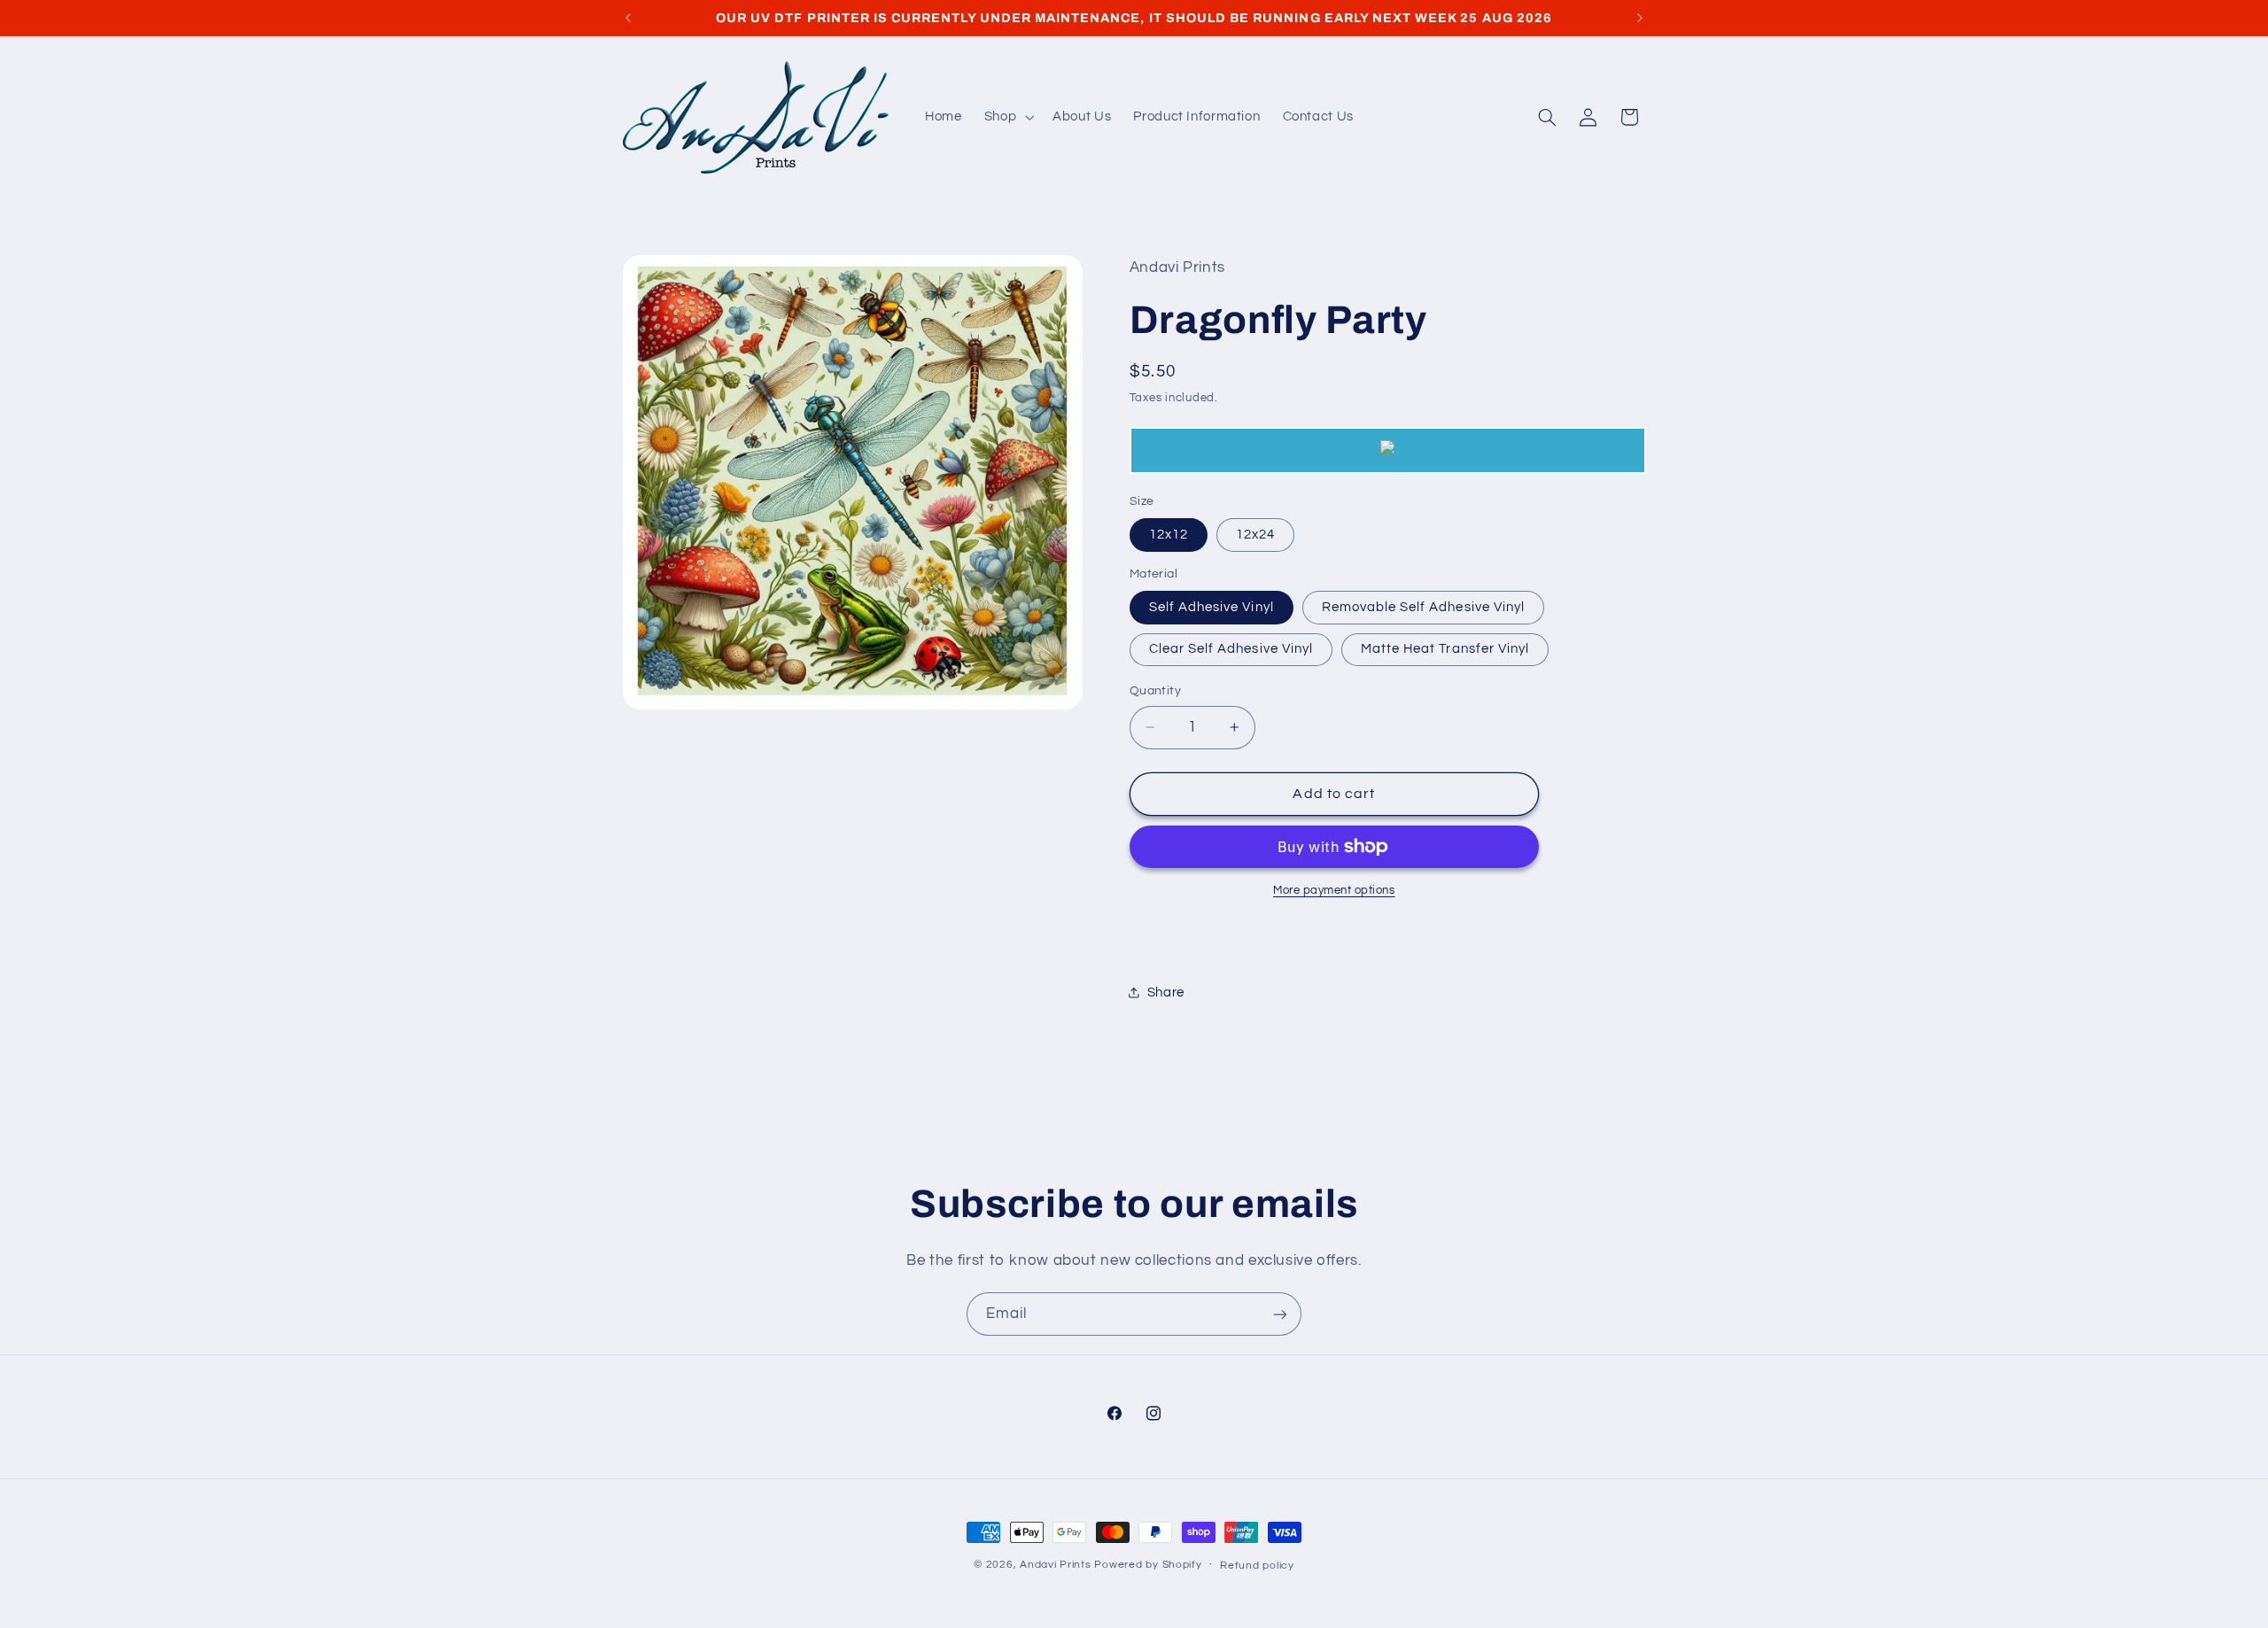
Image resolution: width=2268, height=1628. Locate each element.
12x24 (1255, 535)
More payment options (1334, 891)
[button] (1007, 117)
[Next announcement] (1640, 18)
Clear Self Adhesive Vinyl (1231, 649)
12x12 (1169, 535)
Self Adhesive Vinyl (1212, 607)
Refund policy (1257, 1566)
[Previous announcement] (628, 18)
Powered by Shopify (1148, 1565)
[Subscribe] (1280, 1314)
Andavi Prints (1056, 1565)
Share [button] (1166, 992)
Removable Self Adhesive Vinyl (1423, 607)
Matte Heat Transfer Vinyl (1445, 649)
